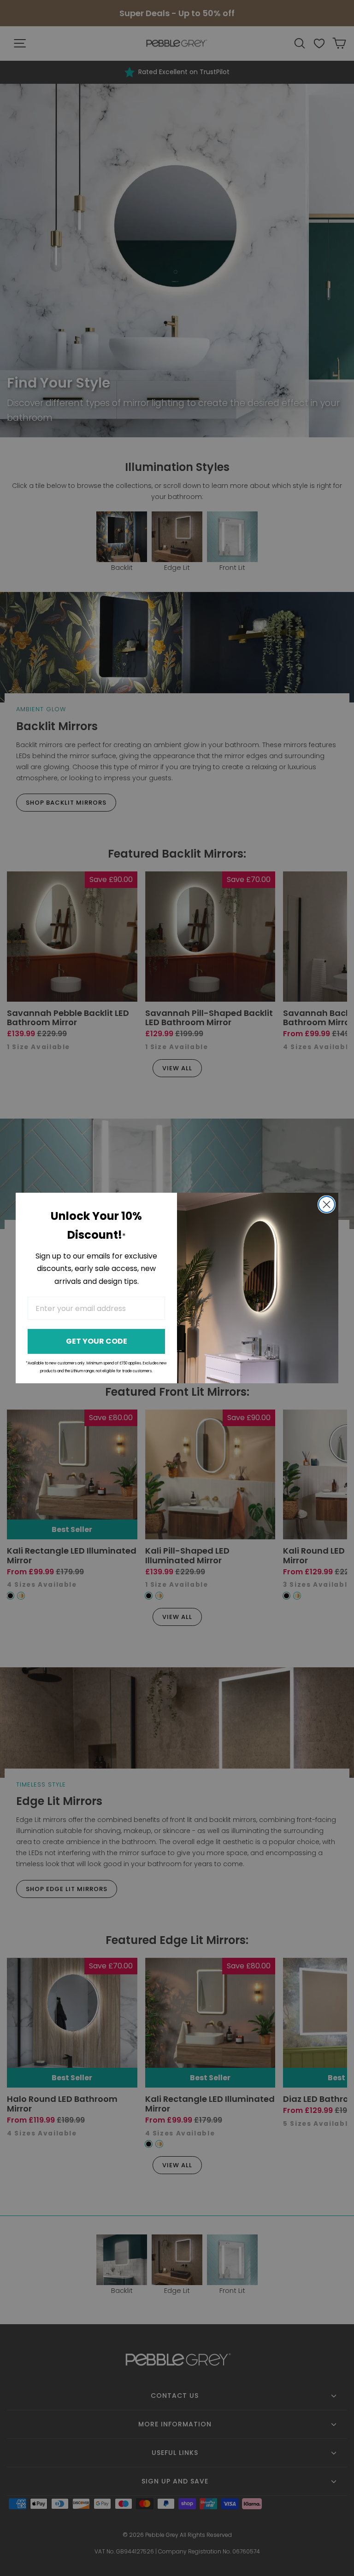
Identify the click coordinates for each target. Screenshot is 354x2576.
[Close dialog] (327, 1204)
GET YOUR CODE (97, 1341)
